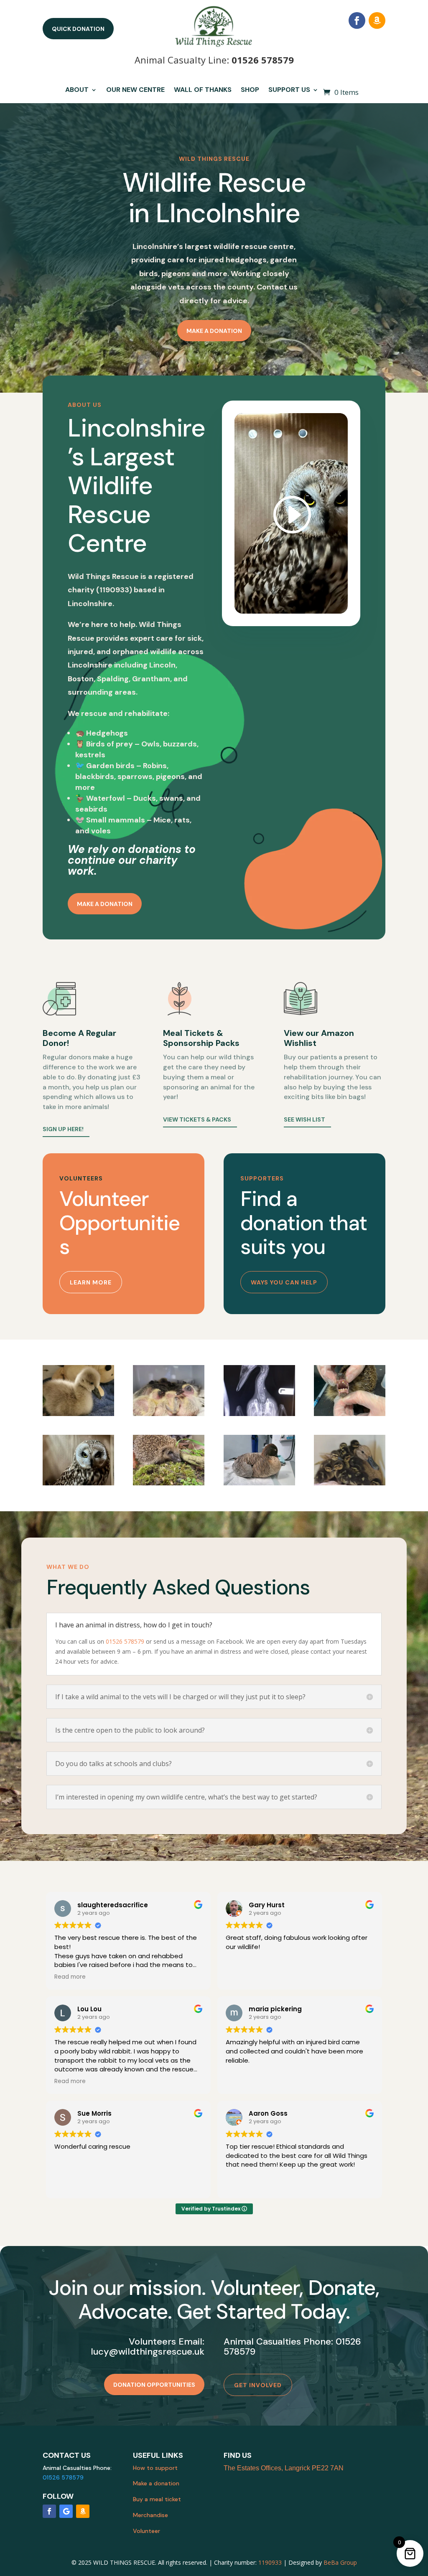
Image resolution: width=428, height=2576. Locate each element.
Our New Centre (135, 90)
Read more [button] (70, 1977)
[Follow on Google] (66, 2511)
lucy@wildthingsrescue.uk (148, 2351)
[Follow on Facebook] (357, 20)
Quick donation (78, 29)
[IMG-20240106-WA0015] (169, 1483)
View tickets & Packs (197, 1119)
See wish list (304, 1119)
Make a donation (214, 331)
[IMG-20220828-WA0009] (350, 1414)
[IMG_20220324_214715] (78, 1414)
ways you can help (284, 1282)
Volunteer (146, 2531)
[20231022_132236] (259, 1483)
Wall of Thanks (203, 90)
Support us (289, 90)
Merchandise (150, 2515)
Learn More (91, 1282)
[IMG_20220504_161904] (169, 1414)
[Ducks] (350, 1483)
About (77, 90)
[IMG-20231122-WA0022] (78, 1483)
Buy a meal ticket (157, 2499)
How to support (155, 2468)
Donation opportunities (154, 2385)
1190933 (270, 2562)
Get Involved (258, 2385)
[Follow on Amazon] (377, 20)
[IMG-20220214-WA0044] (259, 1414)
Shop (250, 90)
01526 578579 (263, 60)
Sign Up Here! (63, 1129)
